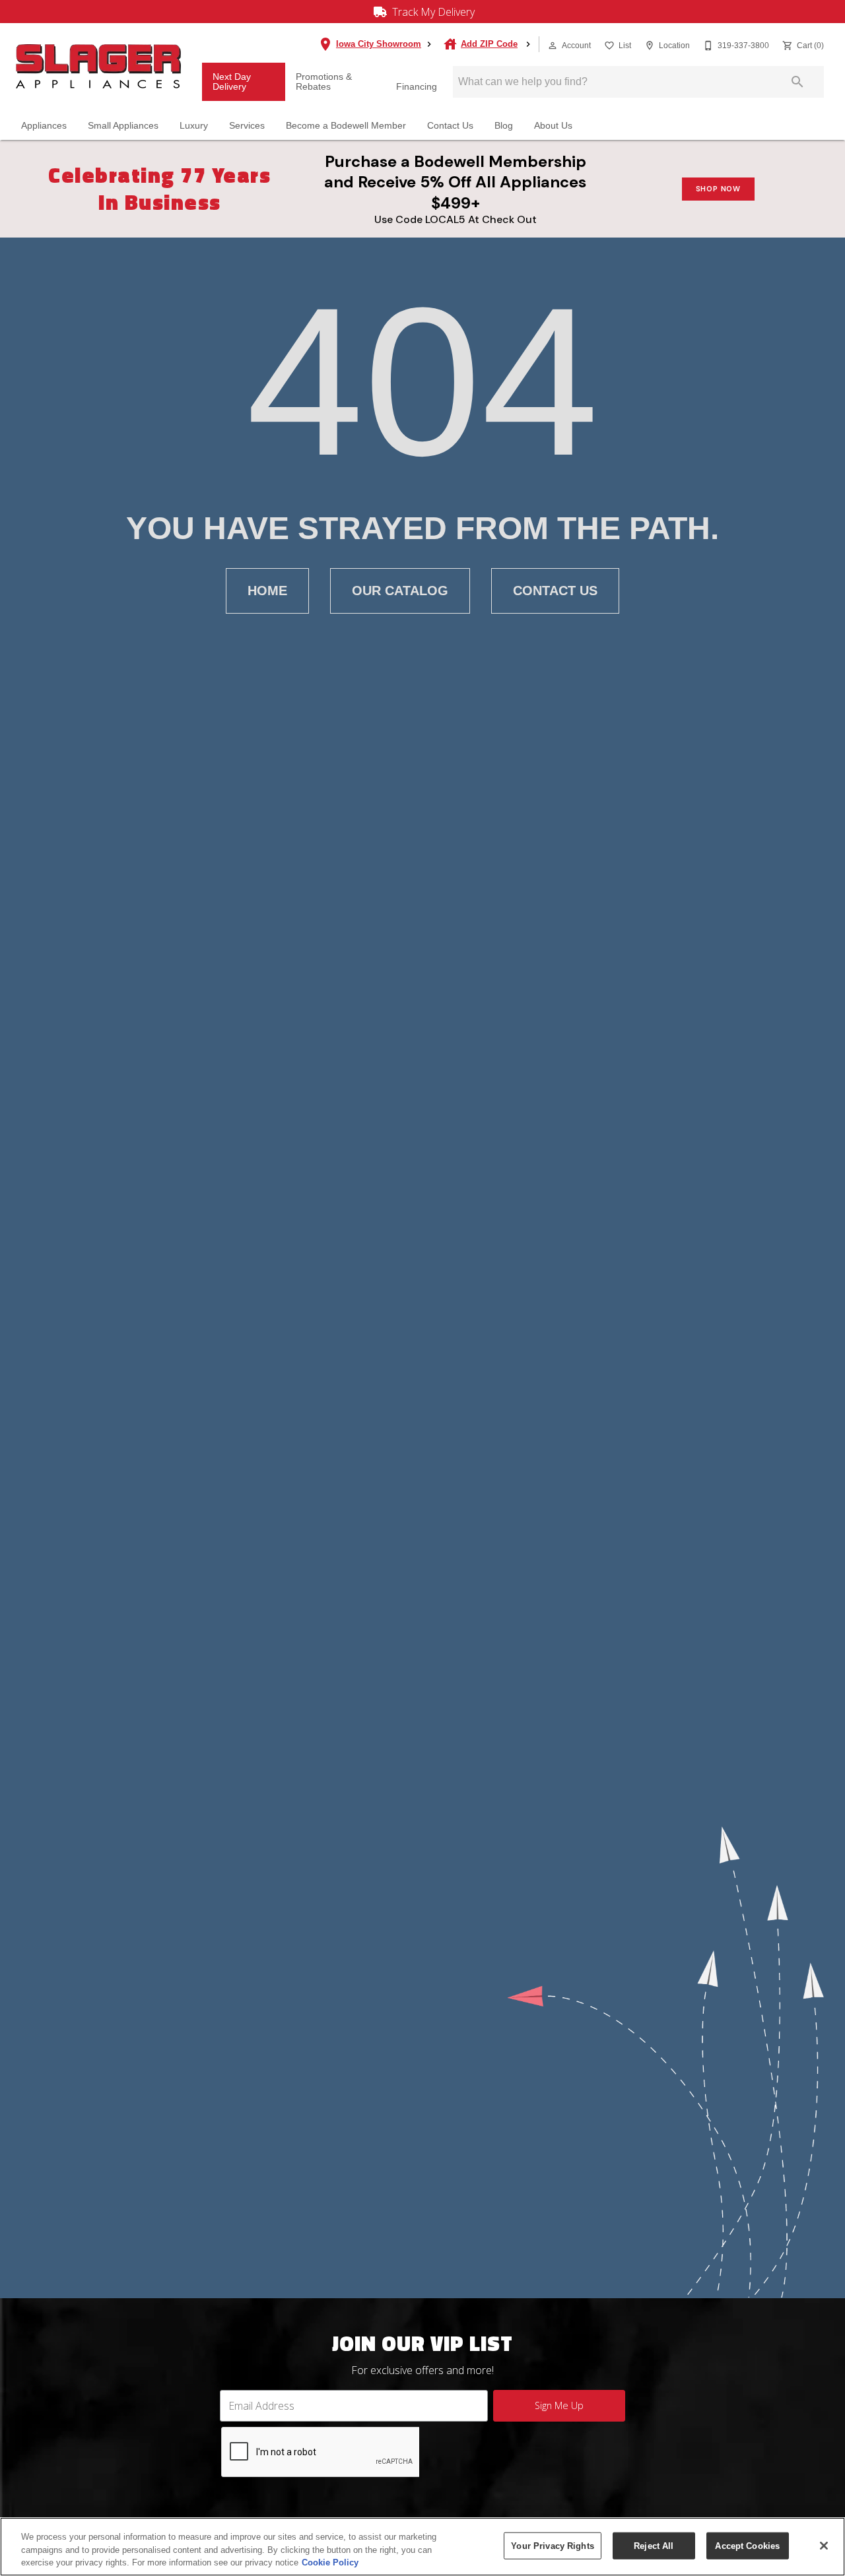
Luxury (194, 126)
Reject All (654, 2545)
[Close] (824, 2546)
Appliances (44, 126)
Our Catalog (400, 591)
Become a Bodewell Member (346, 126)
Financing (417, 87)
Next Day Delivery (232, 82)
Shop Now (718, 189)
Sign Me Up (559, 2405)
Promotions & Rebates (324, 82)
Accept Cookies (747, 2545)
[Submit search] (797, 82)
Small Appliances (123, 126)
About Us (553, 126)
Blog (504, 126)
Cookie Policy (330, 2562)
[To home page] (98, 66)
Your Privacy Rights (552, 2545)
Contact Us (450, 126)
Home (267, 591)
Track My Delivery (432, 12)
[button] (553, 46)
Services (247, 126)
